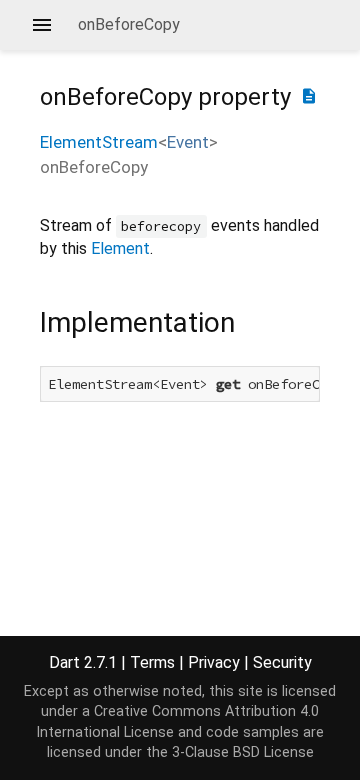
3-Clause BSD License (243, 752)
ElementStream (99, 142)
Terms (152, 662)
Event (188, 142)
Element (120, 248)
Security (282, 662)
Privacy (214, 662)
